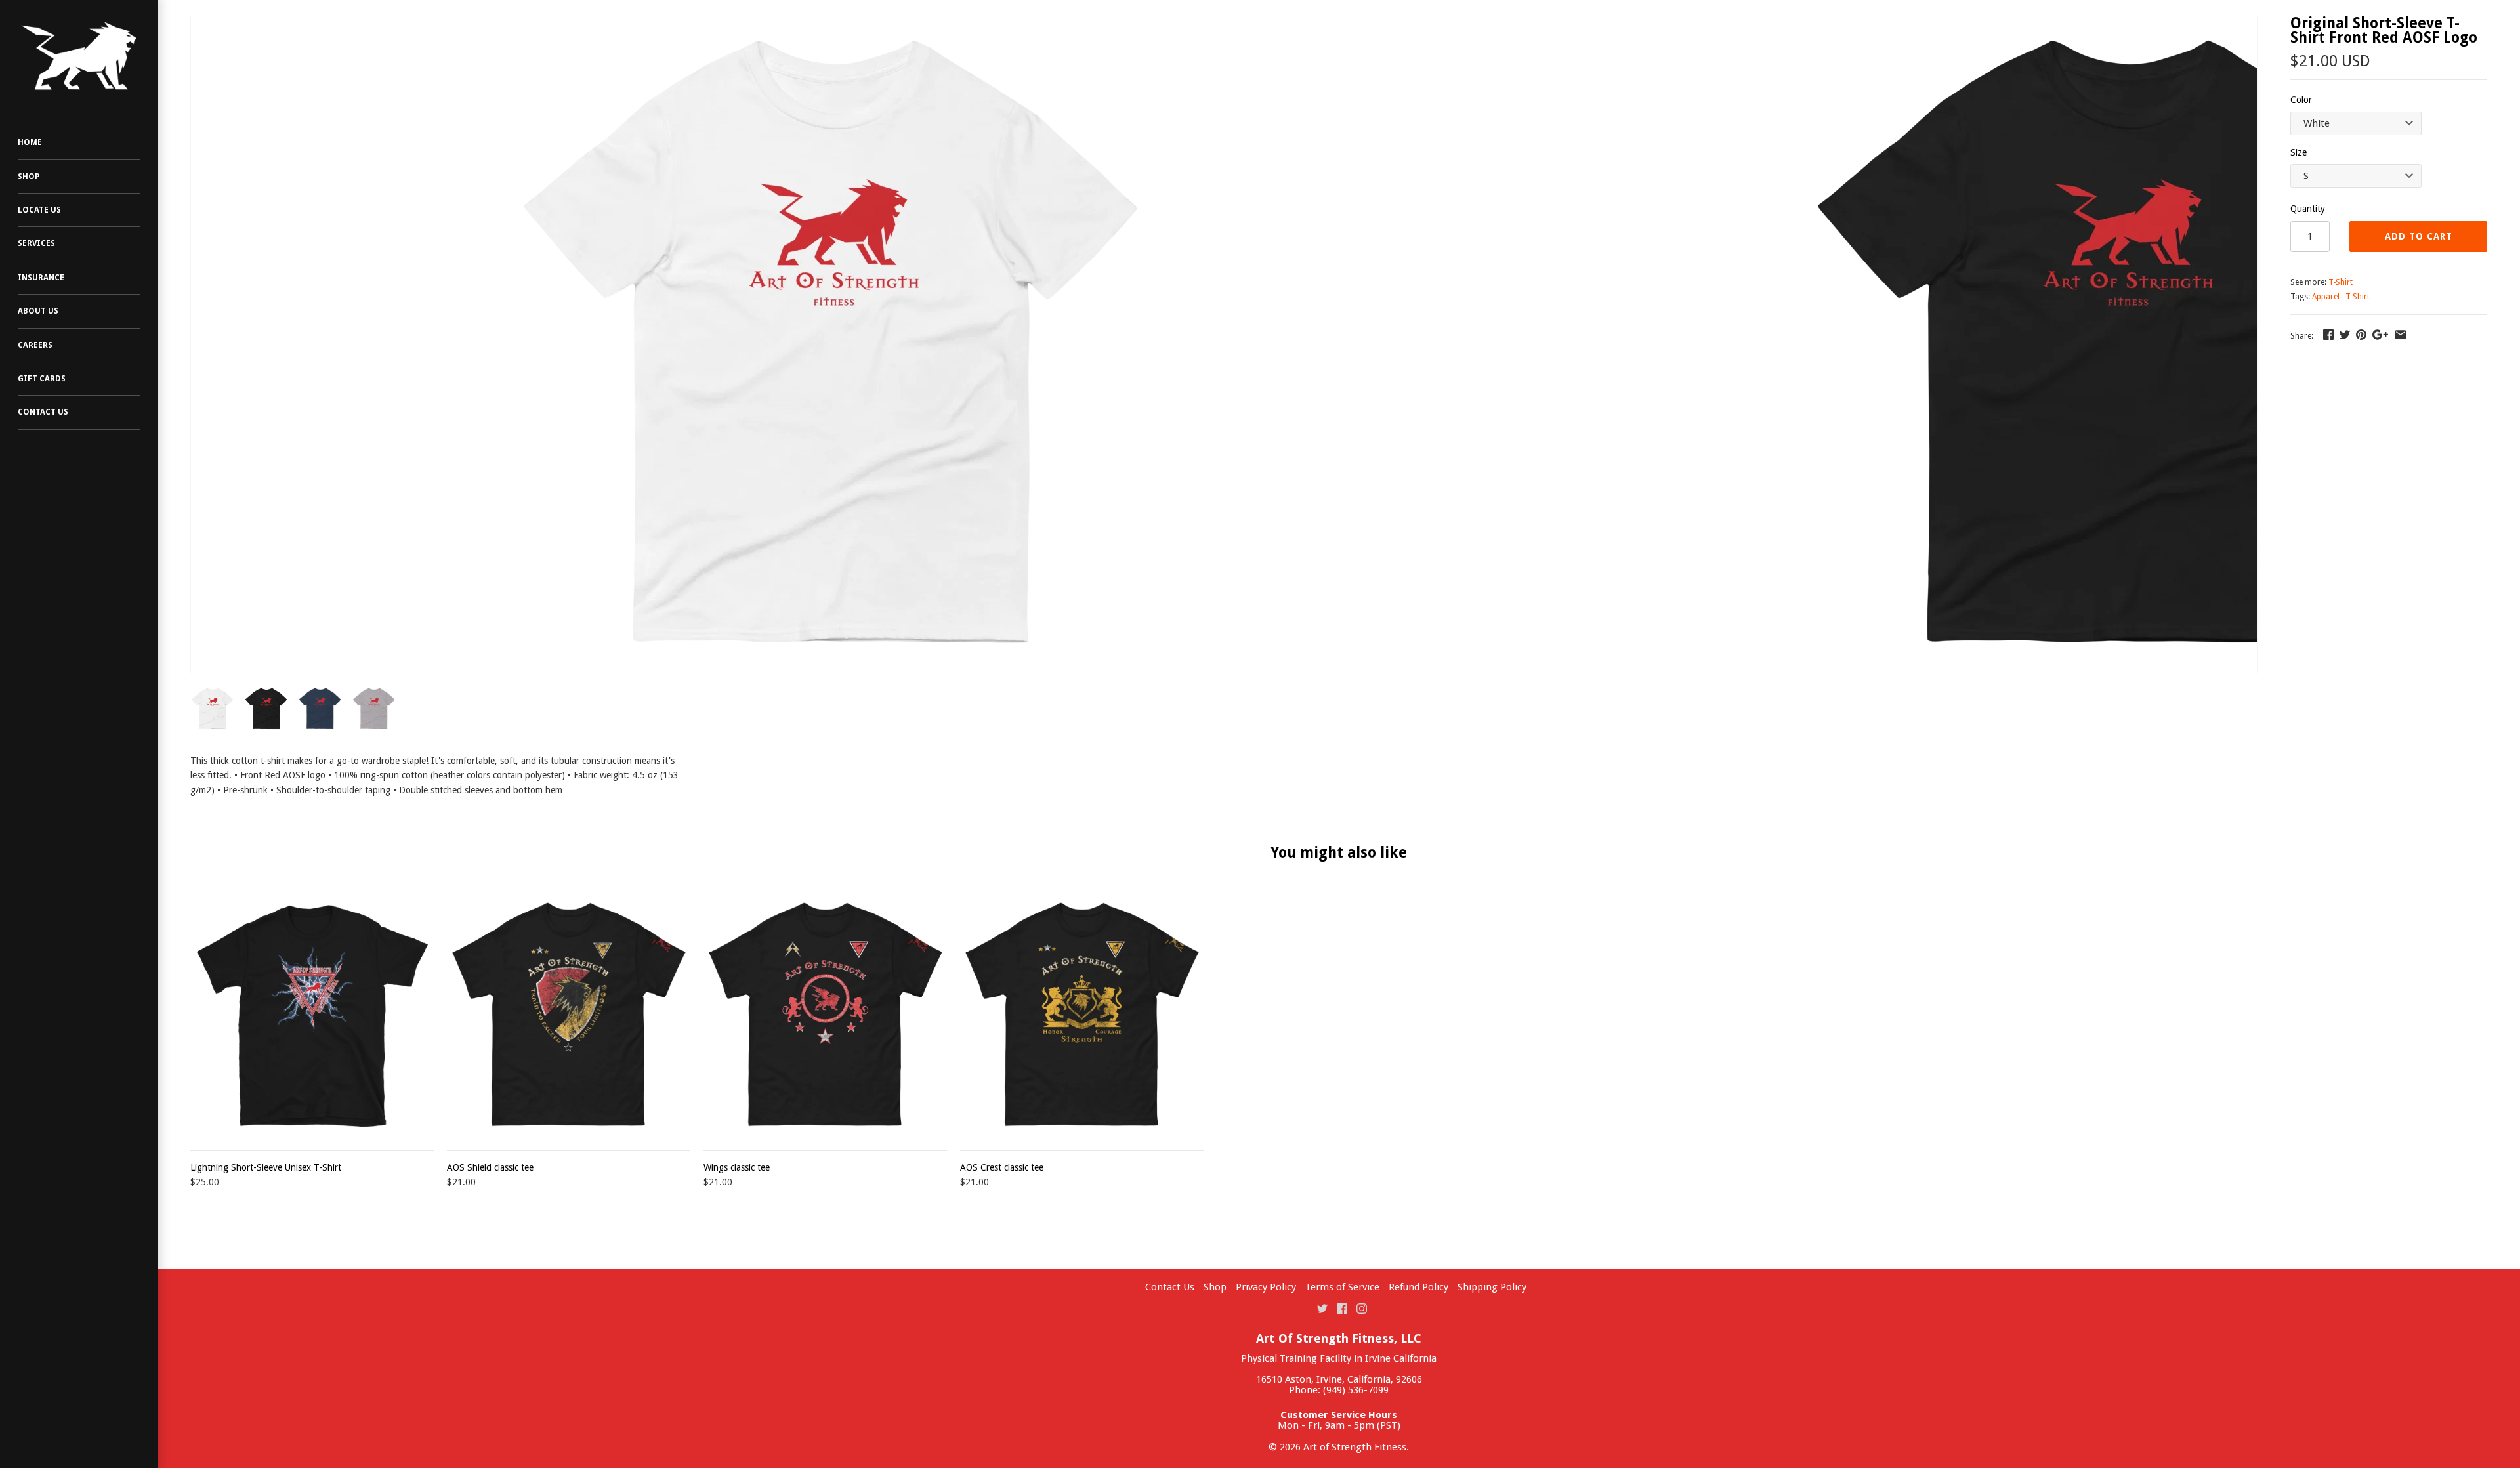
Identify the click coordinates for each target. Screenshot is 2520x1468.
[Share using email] (2401, 335)
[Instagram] (1362, 1308)
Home (30, 142)
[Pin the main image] (2361, 335)
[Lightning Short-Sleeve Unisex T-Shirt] (312, 1014)
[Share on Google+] (2380, 335)
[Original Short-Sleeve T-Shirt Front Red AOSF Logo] (835, 345)
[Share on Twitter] (2345, 335)
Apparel (2326, 297)
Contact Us (43, 412)
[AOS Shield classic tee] (569, 1014)
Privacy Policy (1266, 1287)
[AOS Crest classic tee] (1082, 1014)
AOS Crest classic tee (1002, 1167)
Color (2301, 100)
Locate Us (39, 210)
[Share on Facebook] (2328, 335)
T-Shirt (2341, 282)
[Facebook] (1342, 1308)
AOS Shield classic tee (490, 1167)
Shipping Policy (1492, 1287)
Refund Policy (1418, 1287)
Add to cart (2419, 236)
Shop (29, 177)
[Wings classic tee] (825, 1014)
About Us (38, 311)
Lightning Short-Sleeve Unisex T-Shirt (266, 1167)
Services (36, 243)
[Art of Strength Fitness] (79, 56)
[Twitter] (1322, 1308)
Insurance (41, 278)
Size (2299, 152)
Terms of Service (1342, 1287)
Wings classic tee (737, 1167)
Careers (35, 345)
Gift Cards (42, 379)
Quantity (2308, 209)
